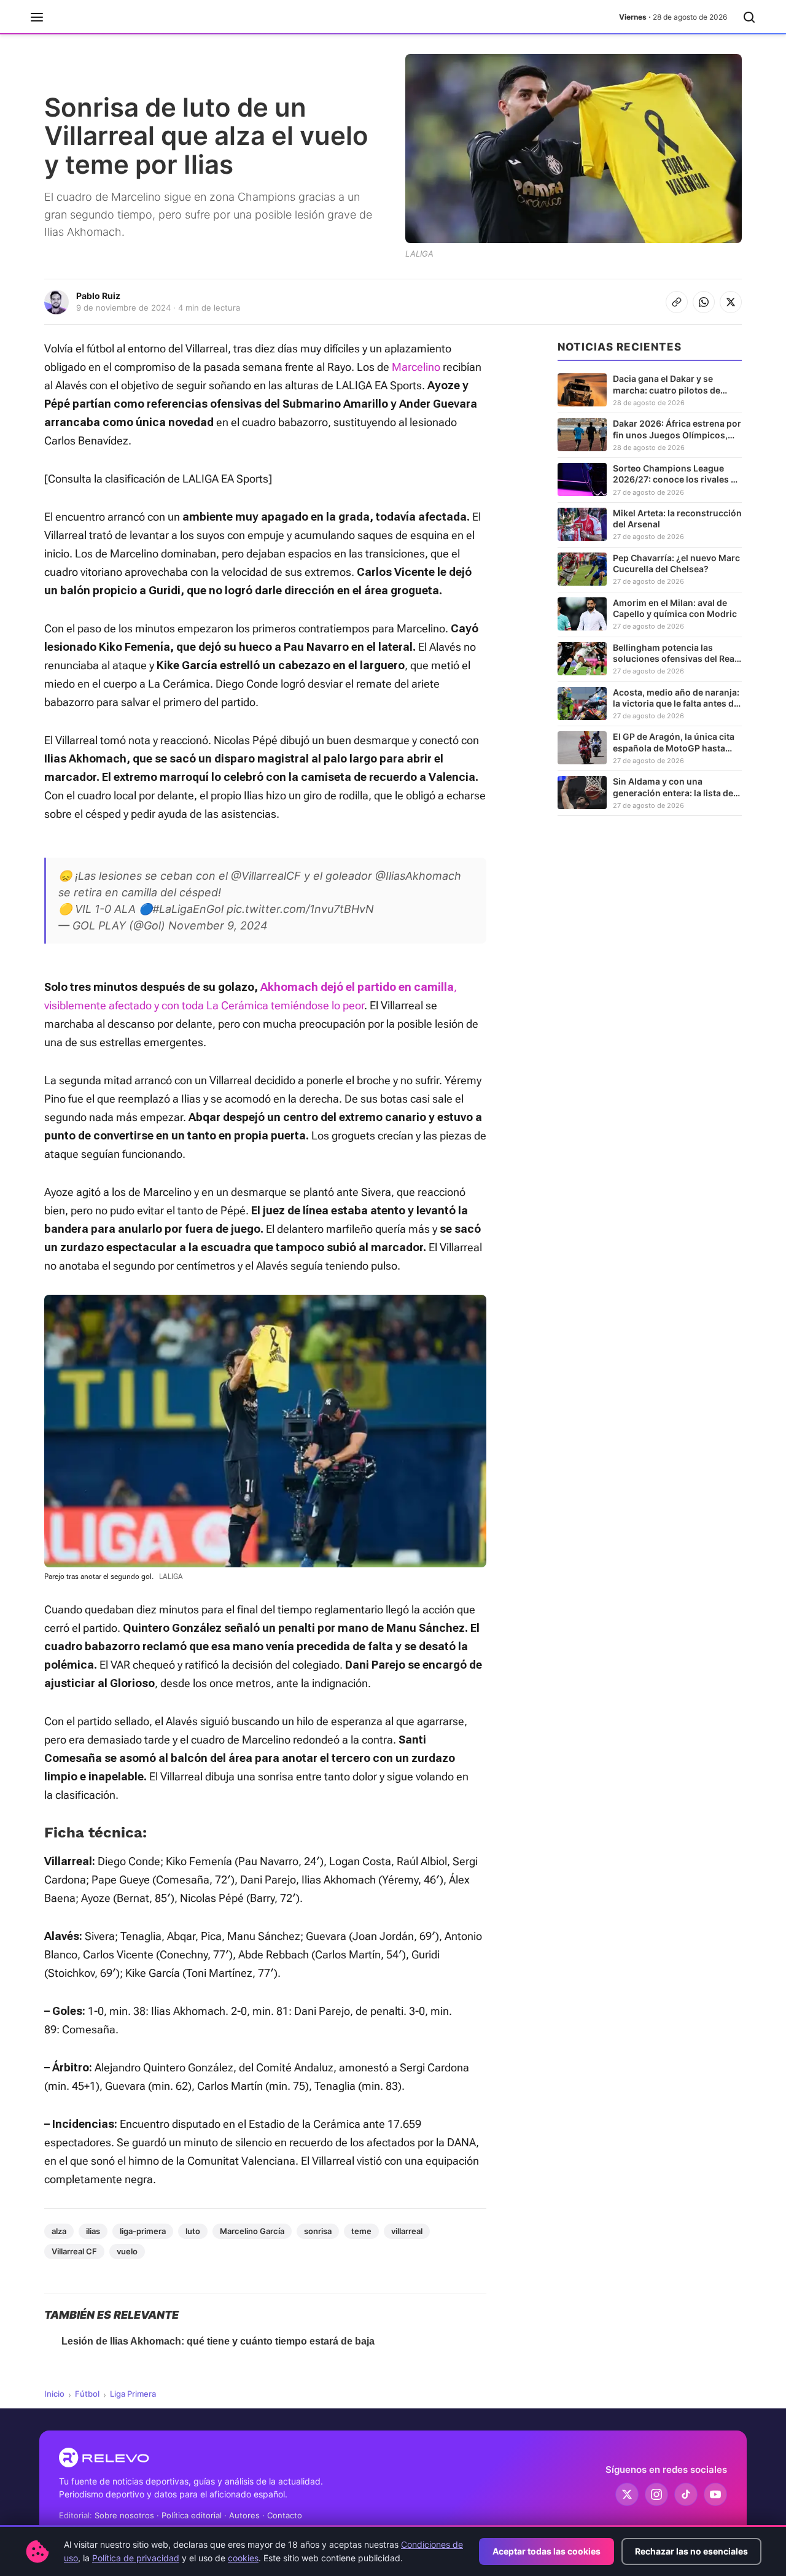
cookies (243, 2558)
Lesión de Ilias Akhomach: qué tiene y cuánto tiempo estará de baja (218, 2341)
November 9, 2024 (218, 925)
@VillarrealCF (266, 876)
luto (193, 2231)
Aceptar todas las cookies (547, 2551)
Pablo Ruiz (98, 296)
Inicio (54, 2394)
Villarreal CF (74, 2251)
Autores (244, 2515)
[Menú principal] (37, 17)
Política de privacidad (136, 2558)
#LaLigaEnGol (188, 909)
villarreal (407, 2231)
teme (361, 2231)
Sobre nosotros (124, 2515)
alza (59, 2231)
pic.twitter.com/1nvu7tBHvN (300, 909)
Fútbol (87, 2394)
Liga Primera (133, 2394)
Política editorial (192, 2515)
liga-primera (143, 2231)
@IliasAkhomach (418, 876)
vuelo (127, 2251)
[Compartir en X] (731, 302)
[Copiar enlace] (677, 302)
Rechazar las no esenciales (691, 2551)
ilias (93, 2231)
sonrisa (318, 2231)
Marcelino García (252, 2231)
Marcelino (416, 367)
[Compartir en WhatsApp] (704, 302)
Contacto (285, 2515)
